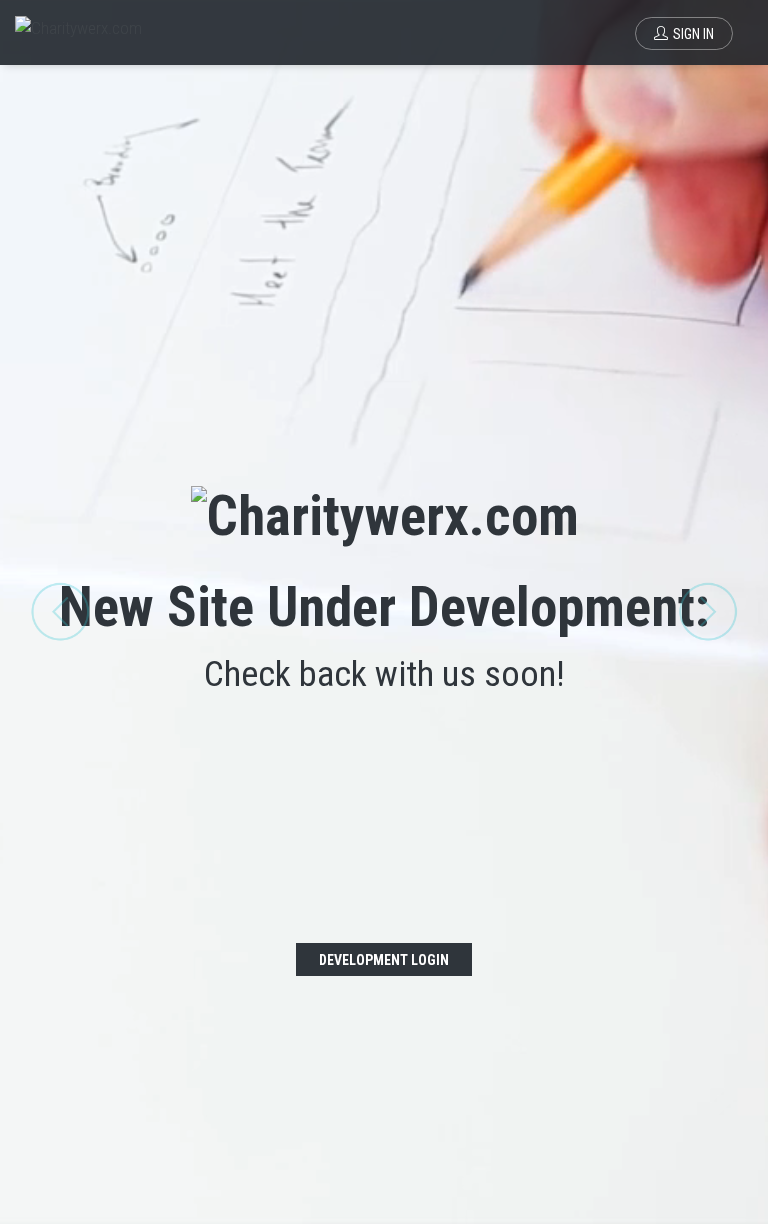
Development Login (384, 960)
